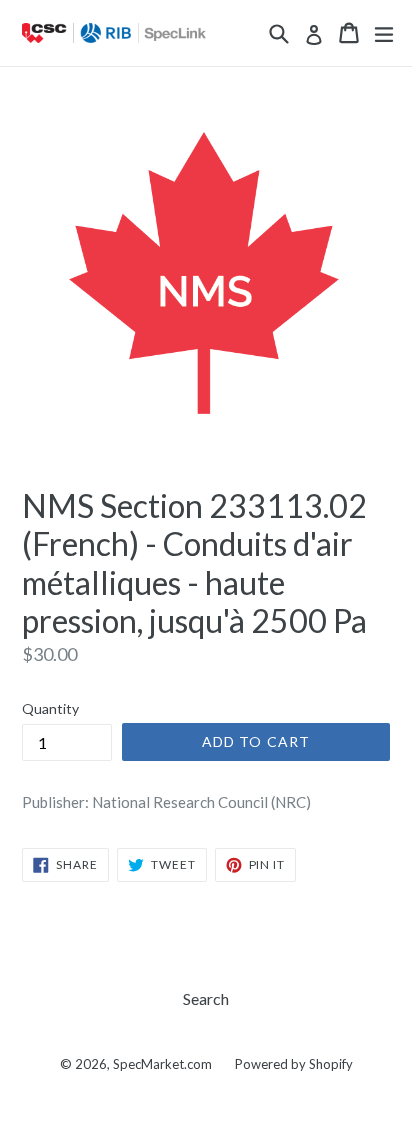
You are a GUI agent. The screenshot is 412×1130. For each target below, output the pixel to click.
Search (206, 998)
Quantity (50, 708)
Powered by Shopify (294, 1064)
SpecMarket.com (162, 1064)
